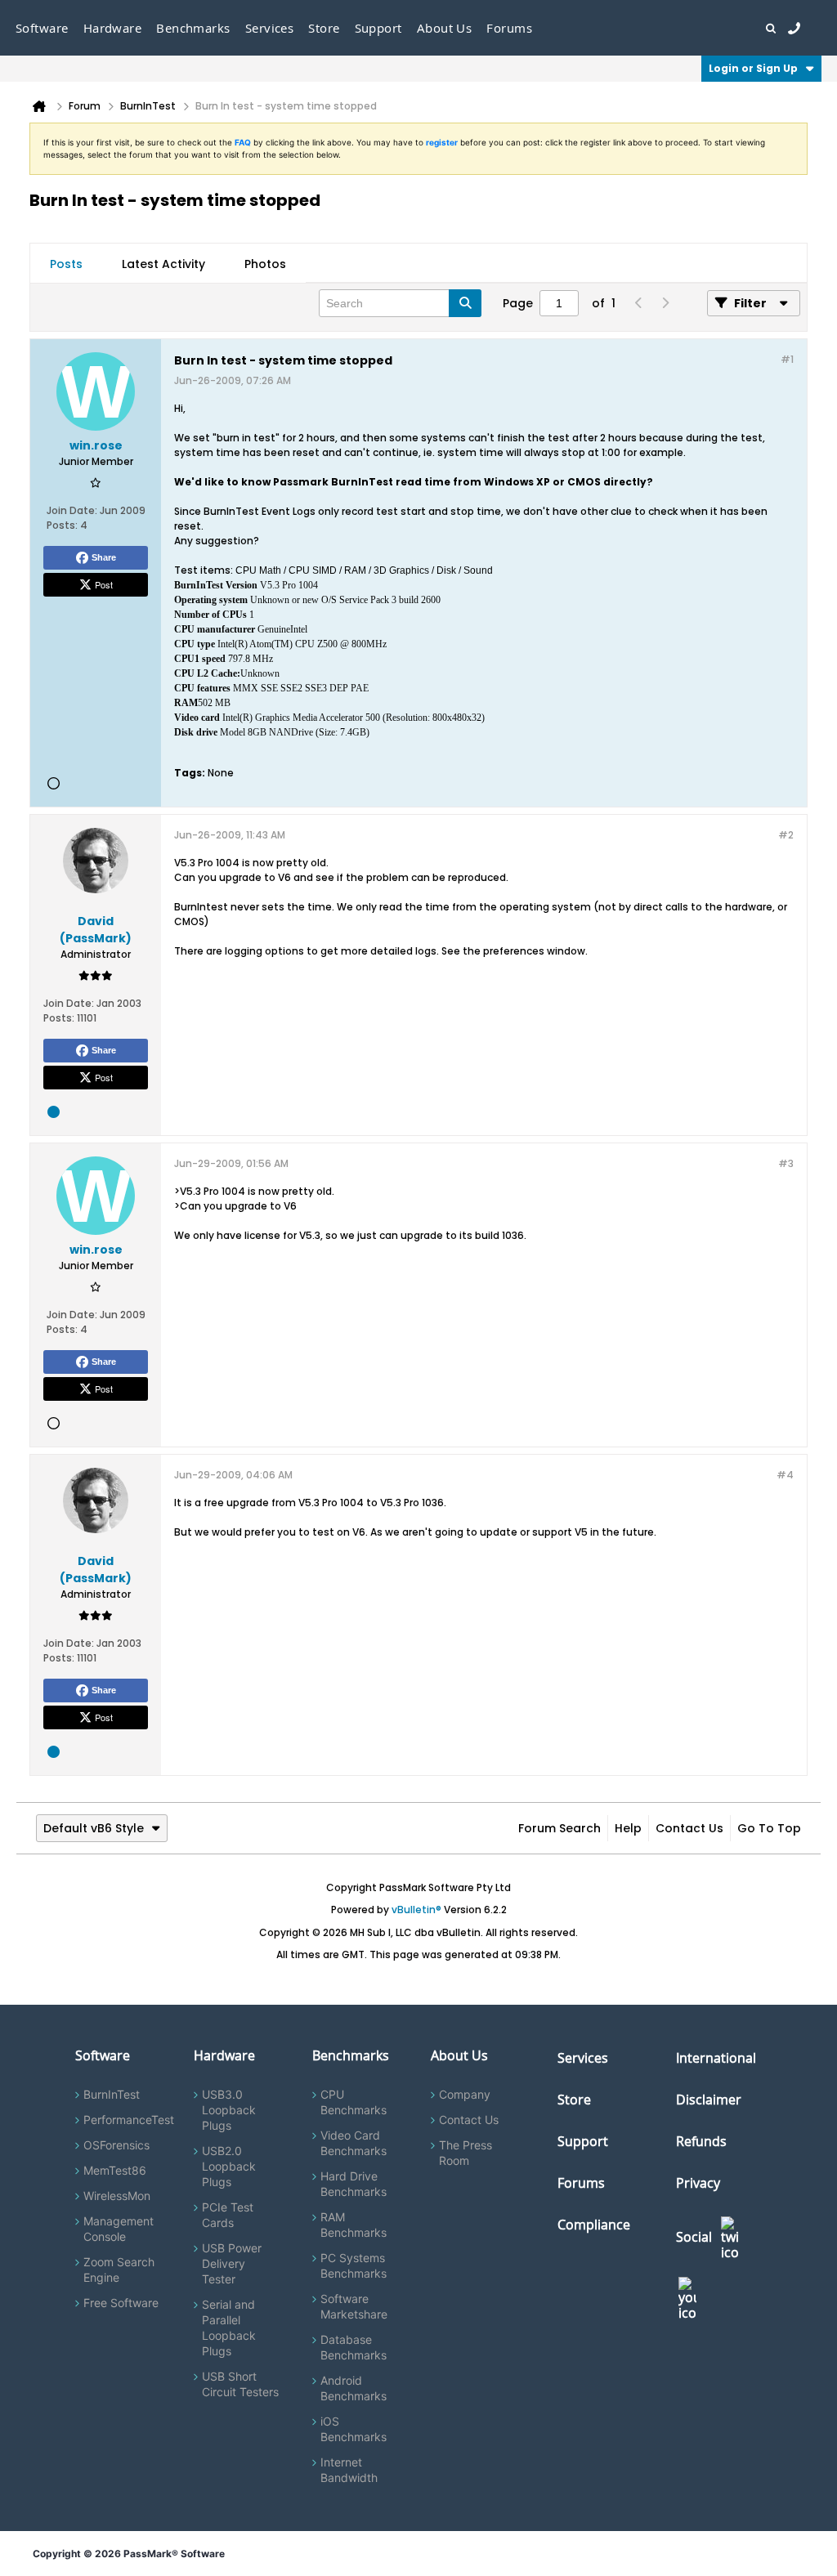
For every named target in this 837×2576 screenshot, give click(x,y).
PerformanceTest (129, 2120)
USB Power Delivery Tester (232, 2263)
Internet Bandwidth (349, 2470)
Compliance (594, 2225)
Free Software (121, 2303)
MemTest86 (115, 2170)
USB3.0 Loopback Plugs (229, 2110)
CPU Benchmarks (354, 2102)
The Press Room (465, 2153)
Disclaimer (709, 2100)
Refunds (701, 2141)
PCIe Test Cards (228, 2215)
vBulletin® (416, 1910)
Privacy (698, 2183)
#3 (786, 1163)
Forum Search (559, 1828)
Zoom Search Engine (119, 2270)
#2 (786, 835)
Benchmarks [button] (193, 28)
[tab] (66, 264)
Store (574, 2100)
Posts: (62, 525)
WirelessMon (117, 2196)
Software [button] (42, 28)
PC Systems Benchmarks (354, 2265)
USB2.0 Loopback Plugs (229, 2166)
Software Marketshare (354, 2306)
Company (465, 2094)
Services (583, 2058)
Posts (66, 264)
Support (378, 28)
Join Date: (72, 510)
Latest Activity (163, 264)
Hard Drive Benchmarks (354, 2184)
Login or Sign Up (753, 68)
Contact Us (689, 1828)
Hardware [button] (113, 28)
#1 (787, 359)
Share (104, 557)
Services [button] (270, 28)
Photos (265, 264)
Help (628, 1828)
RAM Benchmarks (354, 2225)
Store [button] (324, 28)
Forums (509, 28)
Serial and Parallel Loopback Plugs (229, 2328)
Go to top (769, 1828)
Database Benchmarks (354, 2347)
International (716, 2058)
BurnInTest (112, 2094)
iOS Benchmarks (354, 2429)
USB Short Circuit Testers (240, 2384)
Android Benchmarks (354, 2388)
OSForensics (116, 2145)
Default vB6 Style (94, 1828)
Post (104, 584)
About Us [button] (445, 28)
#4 (785, 1475)
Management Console (119, 2229)
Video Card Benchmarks (354, 2143)
